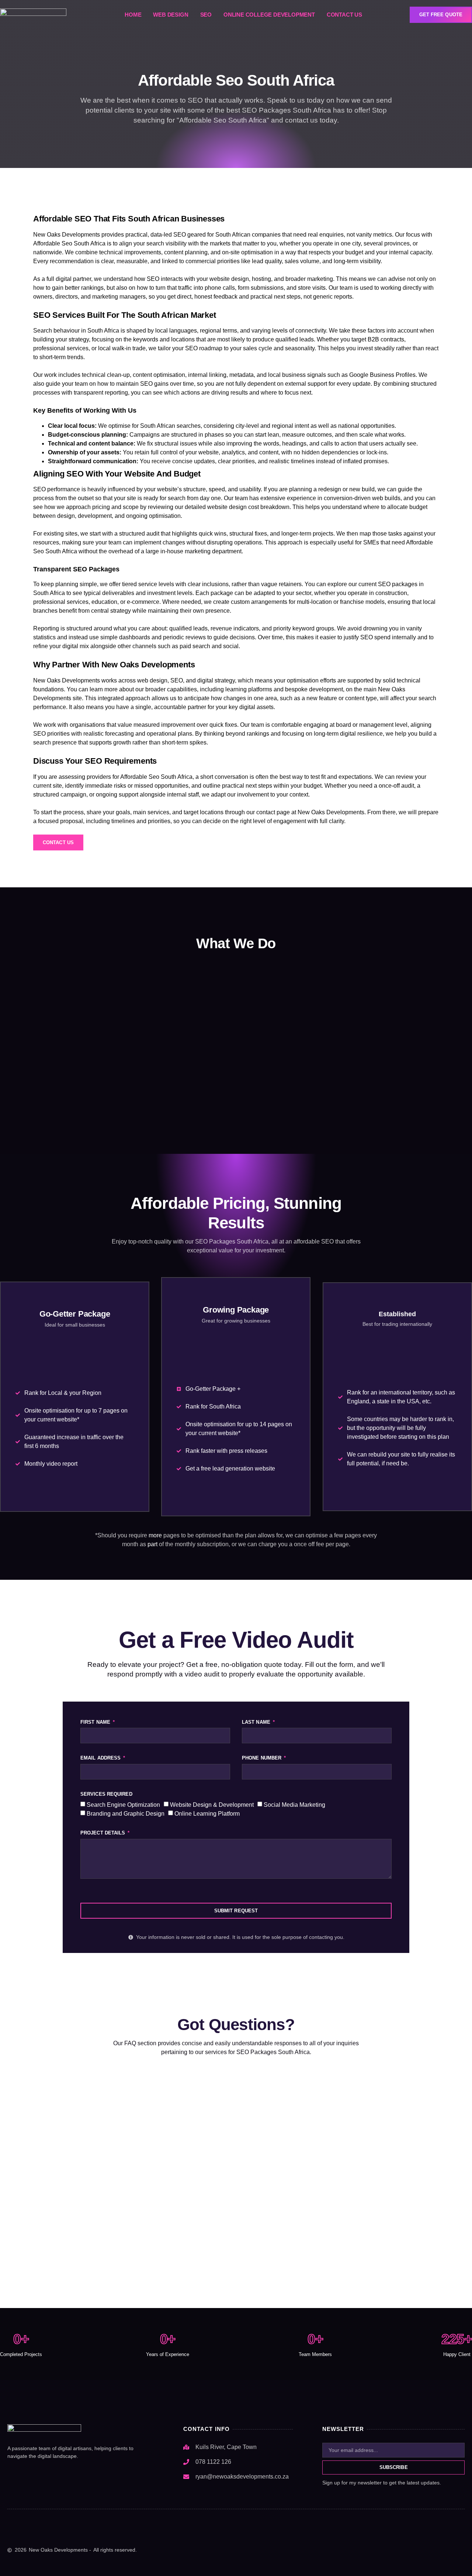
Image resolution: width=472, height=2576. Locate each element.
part (152, 1544)
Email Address (101, 1758)
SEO (206, 15)
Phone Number (262, 1758)
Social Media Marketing (294, 1804)
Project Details (104, 1833)
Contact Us (344, 15)
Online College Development (269, 15)
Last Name (257, 1722)
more (155, 1535)
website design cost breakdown (248, 507)
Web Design (171, 15)
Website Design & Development (212, 1804)
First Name (96, 1722)
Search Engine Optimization (123, 1804)
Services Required (106, 1794)
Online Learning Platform (207, 1814)
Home (133, 15)
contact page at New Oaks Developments (310, 812)
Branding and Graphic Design (126, 1814)
